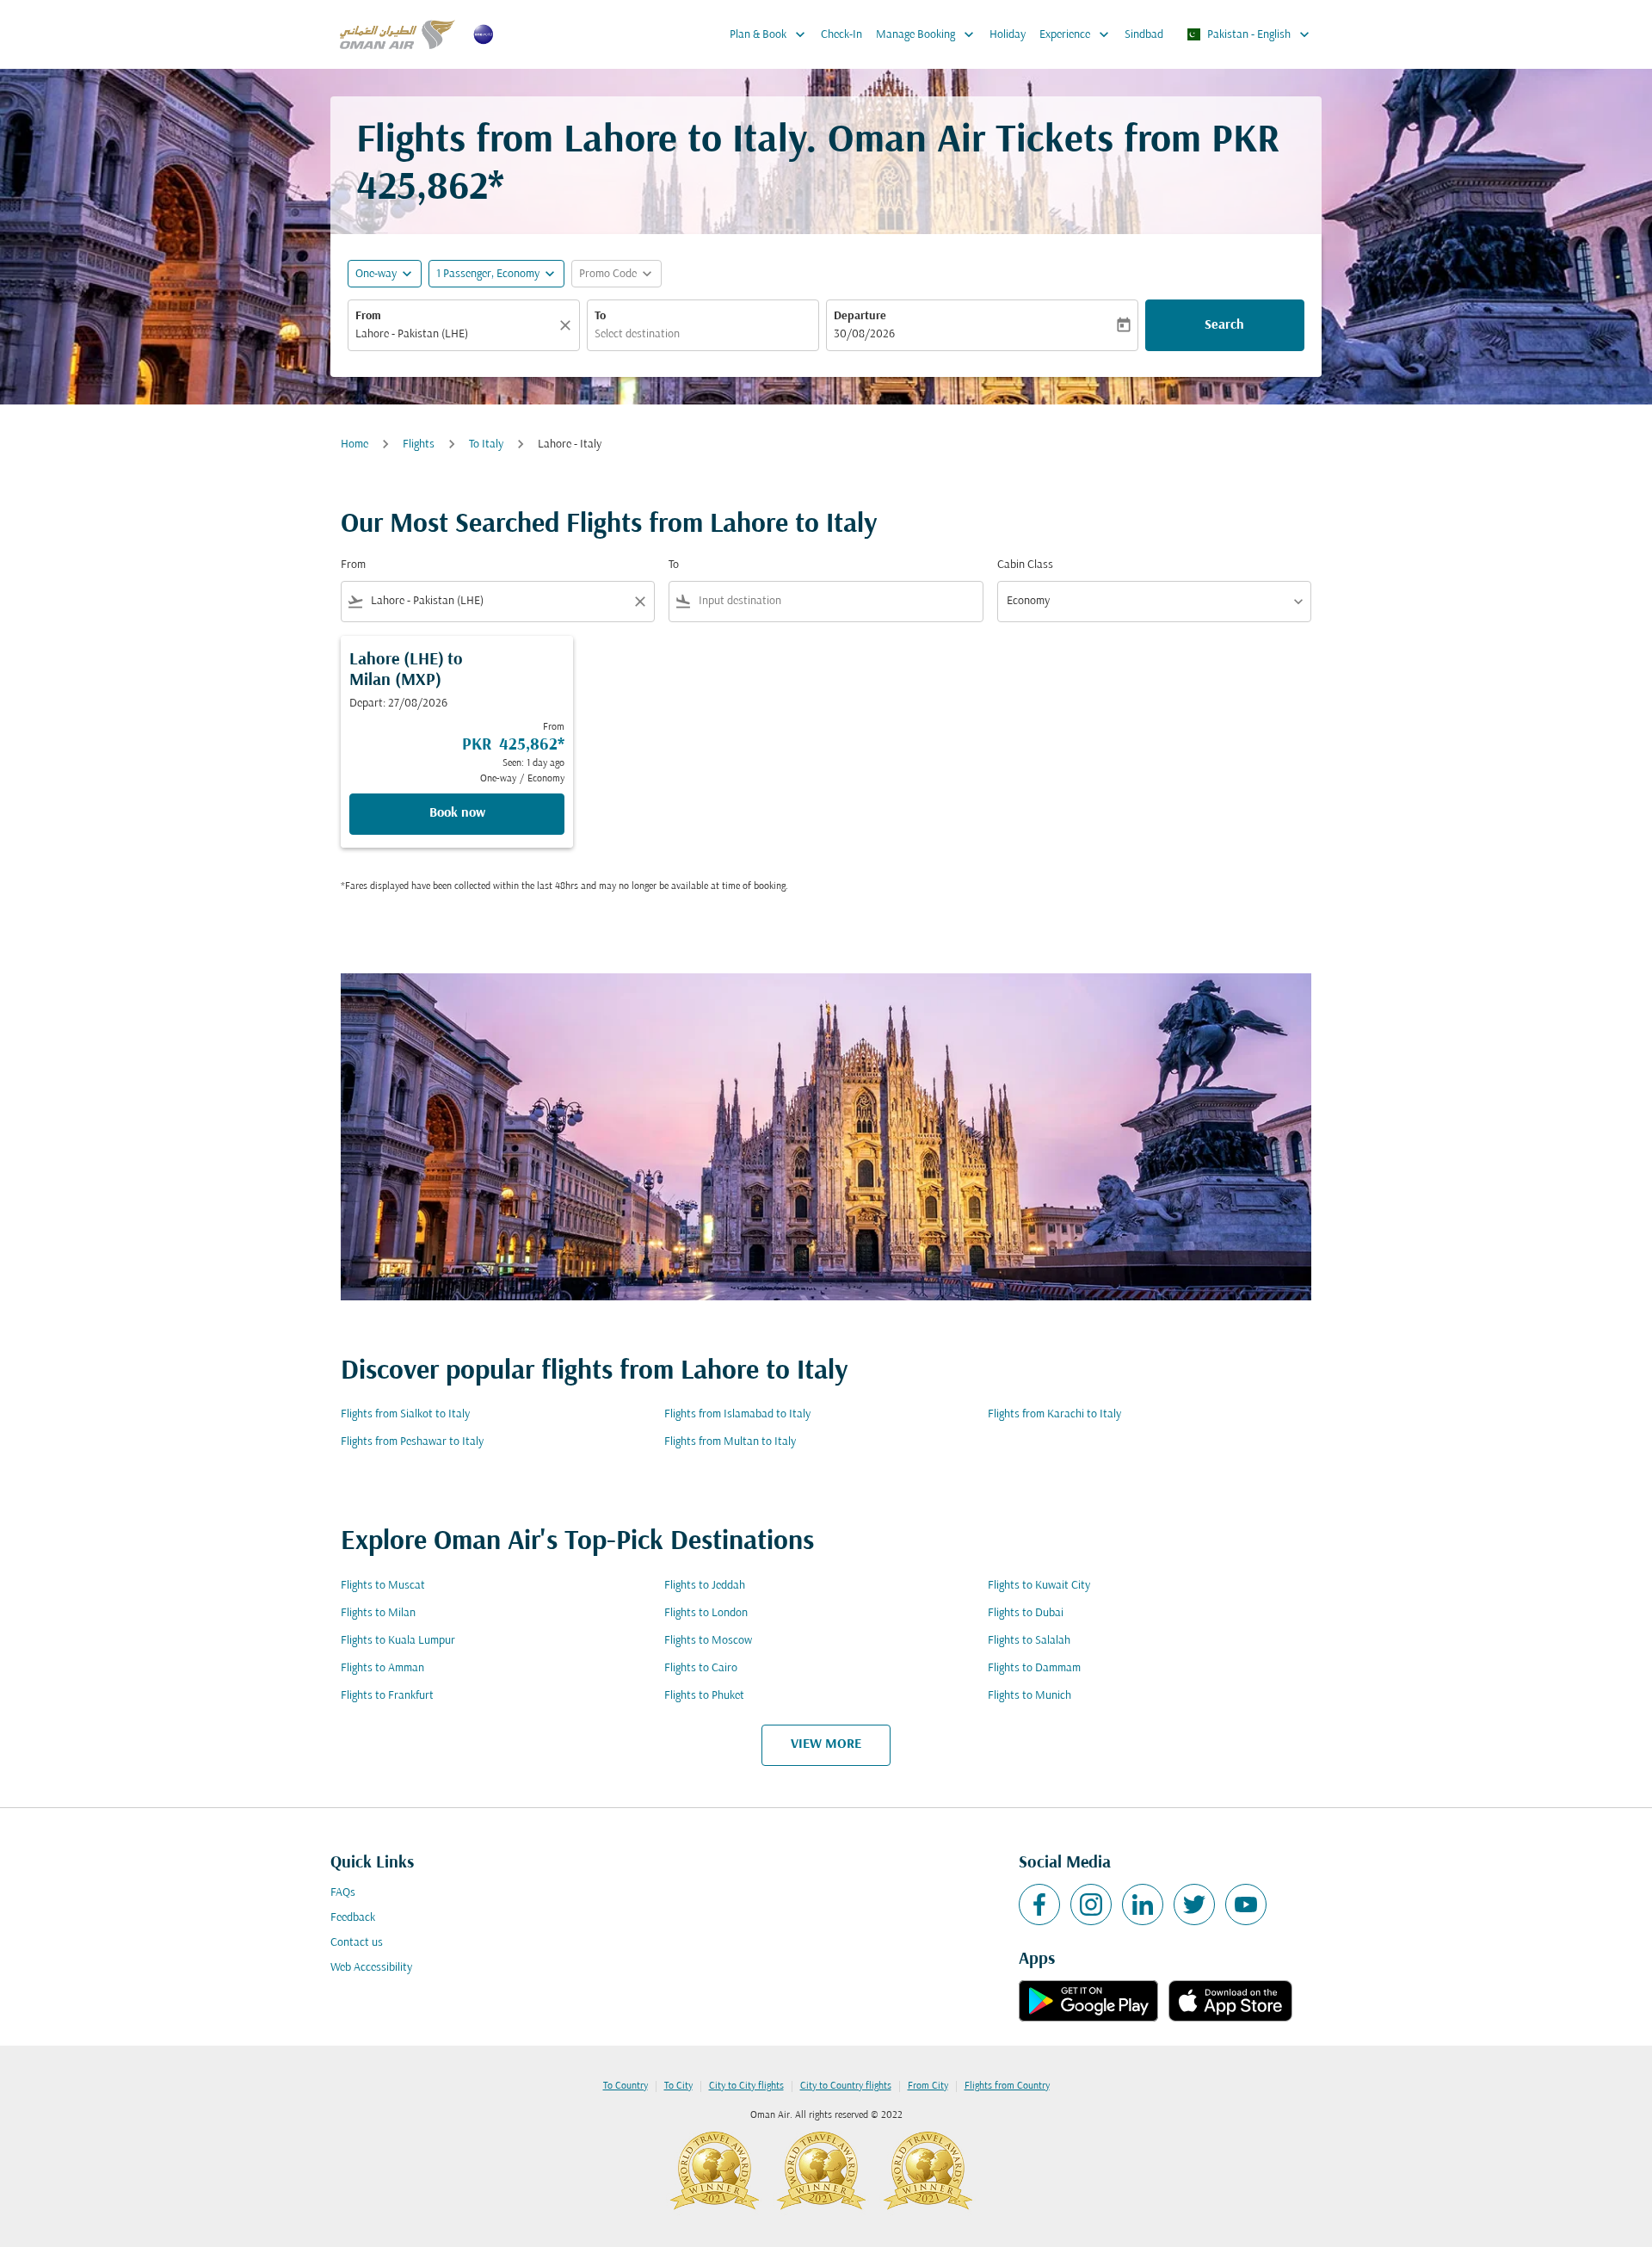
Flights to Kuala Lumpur (398, 1641)
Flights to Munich (1029, 1696)
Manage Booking (927, 34)
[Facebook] (1039, 1904)
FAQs (343, 1893)
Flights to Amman (382, 1668)
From (368, 316)
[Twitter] (1194, 1904)
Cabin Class (1025, 565)
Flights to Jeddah (705, 1586)
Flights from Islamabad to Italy (737, 1414)
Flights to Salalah (1029, 1641)
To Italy (486, 444)
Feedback (353, 1918)
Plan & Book (769, 34)
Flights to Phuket (704, 1696)
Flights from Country (1007, 2086)
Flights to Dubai (1026, 1613)
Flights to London (706, 1613)
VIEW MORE (826, 1744)
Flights (419, 444)
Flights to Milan (378, 1613)
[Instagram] (1091, 1904)
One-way (376, 274)
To (600, 316)
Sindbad (1144, 35)
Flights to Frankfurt (387, 1696)
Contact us (357, 1943)
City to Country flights (846, 2086)
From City (928, 2086)
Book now (457, 813)
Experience (1076, 34)
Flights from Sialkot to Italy (405, 1414)
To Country (626, 2086)
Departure (860, 316)
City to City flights (746, 2086)
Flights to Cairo (701, 1668)
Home (354, 444)
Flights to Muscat (383, 1586)
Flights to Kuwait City (1039, 1586)
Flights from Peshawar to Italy (412, 1442)
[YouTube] (1246, 1904)
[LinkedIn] (1143, 1904)
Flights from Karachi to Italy (1054, 1414)
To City (678, 2086)
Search (1224, 325)
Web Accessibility (371, 1968)
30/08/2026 (864, 334)
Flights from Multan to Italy (730, 1442)
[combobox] (455, 334)
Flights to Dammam (1034, 1668)
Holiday (1008, 35)
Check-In (841, 35)
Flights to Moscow (708, 1641)
